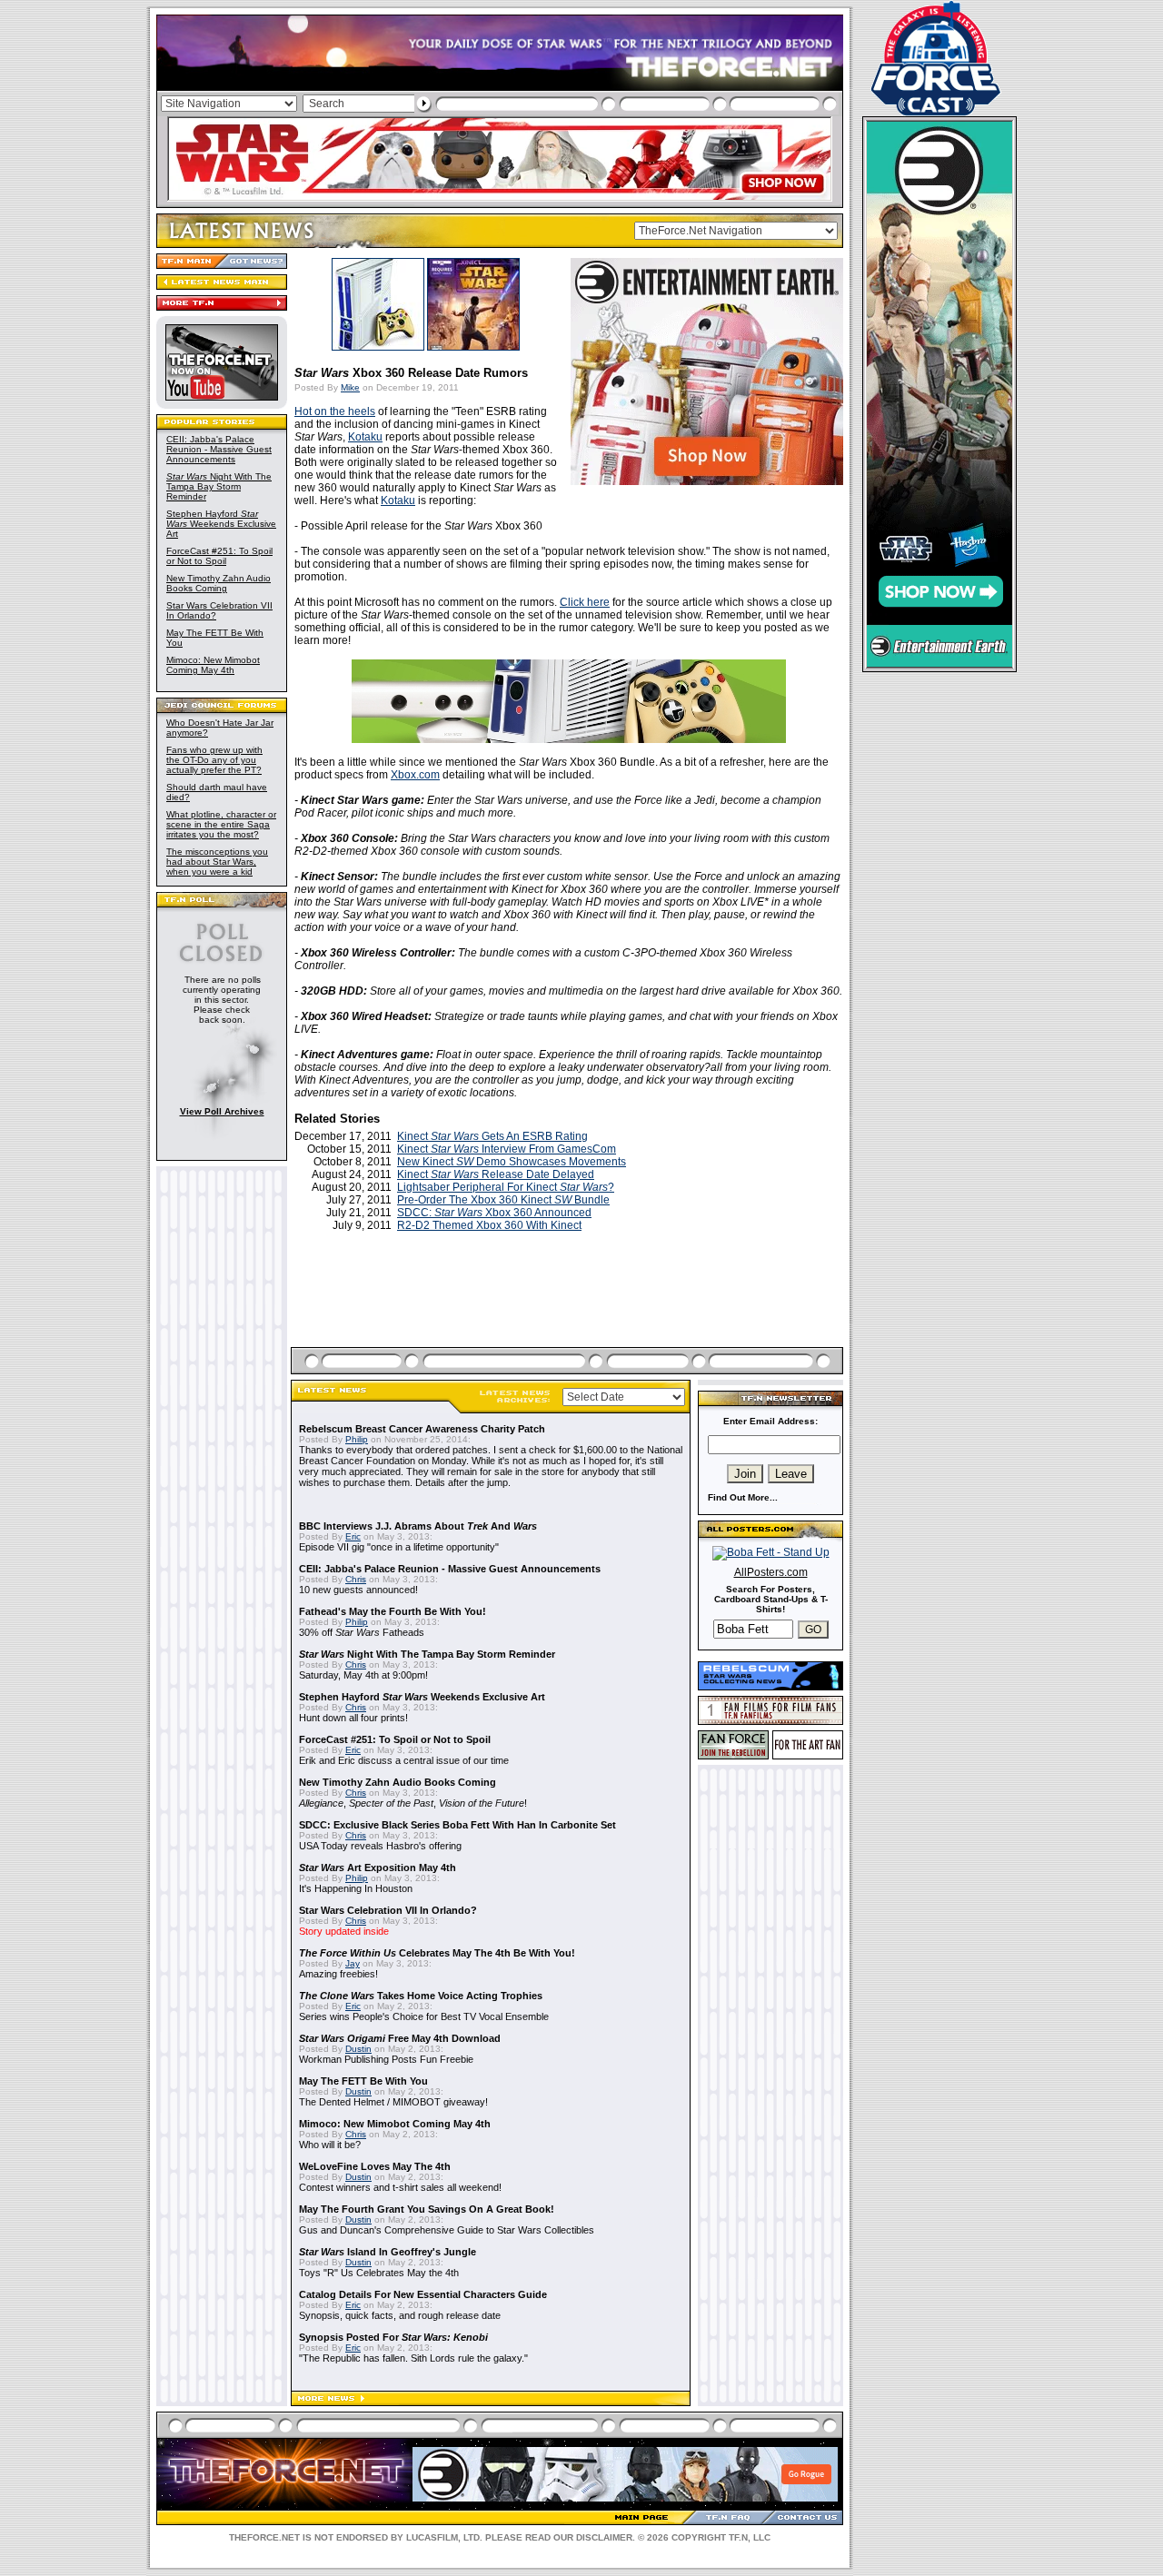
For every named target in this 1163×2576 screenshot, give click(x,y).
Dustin (358, 2049)
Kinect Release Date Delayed (496, 1174)
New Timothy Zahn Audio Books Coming (219, 583)
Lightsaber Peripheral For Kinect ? (506, 1187)
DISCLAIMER (604, 2537)
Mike (350, 387)
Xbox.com (415, 775)
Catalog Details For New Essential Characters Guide (423, 2294)
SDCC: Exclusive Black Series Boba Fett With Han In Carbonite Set (457, 1825)
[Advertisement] (569, 1311)
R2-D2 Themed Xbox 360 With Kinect (489, 1225)
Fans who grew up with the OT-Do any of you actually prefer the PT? (214, 760)
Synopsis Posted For (393, 2337)
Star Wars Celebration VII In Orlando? (388, 1910)
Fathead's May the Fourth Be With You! (393, 1611)
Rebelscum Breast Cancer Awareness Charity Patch (422, 1429)
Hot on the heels (335, 411)
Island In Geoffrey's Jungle (388, 2252)
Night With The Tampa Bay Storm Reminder (219, 486)
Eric (353, 1536)
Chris (356, 1579)
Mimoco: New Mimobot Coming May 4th (213, 665)
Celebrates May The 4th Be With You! (437, 1953)
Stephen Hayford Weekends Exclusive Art (221, 524)
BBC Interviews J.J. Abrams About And (418, 1526)
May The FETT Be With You (363, 2081)
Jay (353, 1963)
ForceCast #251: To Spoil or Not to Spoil (219, 556)
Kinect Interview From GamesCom (507, 1149)
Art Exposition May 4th (378, 1868)
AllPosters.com (771, 1572)
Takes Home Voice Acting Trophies (421, 1996)
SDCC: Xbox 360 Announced (494, 1213)
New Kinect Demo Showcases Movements (512, 1162)
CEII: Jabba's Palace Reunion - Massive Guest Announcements (219, 449)
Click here (585, 602)
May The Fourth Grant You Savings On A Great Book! (427, 2209)
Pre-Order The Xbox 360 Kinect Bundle (503, 1200)
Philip (357, 1439)
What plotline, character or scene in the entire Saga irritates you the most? (221, 824)
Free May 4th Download (400, 2038)
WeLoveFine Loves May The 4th (375, 2166)
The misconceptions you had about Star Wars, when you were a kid (217, 862)
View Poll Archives (222, 1111)
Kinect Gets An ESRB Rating (492, 1136)
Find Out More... (743, 1497)
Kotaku (365, 437)
